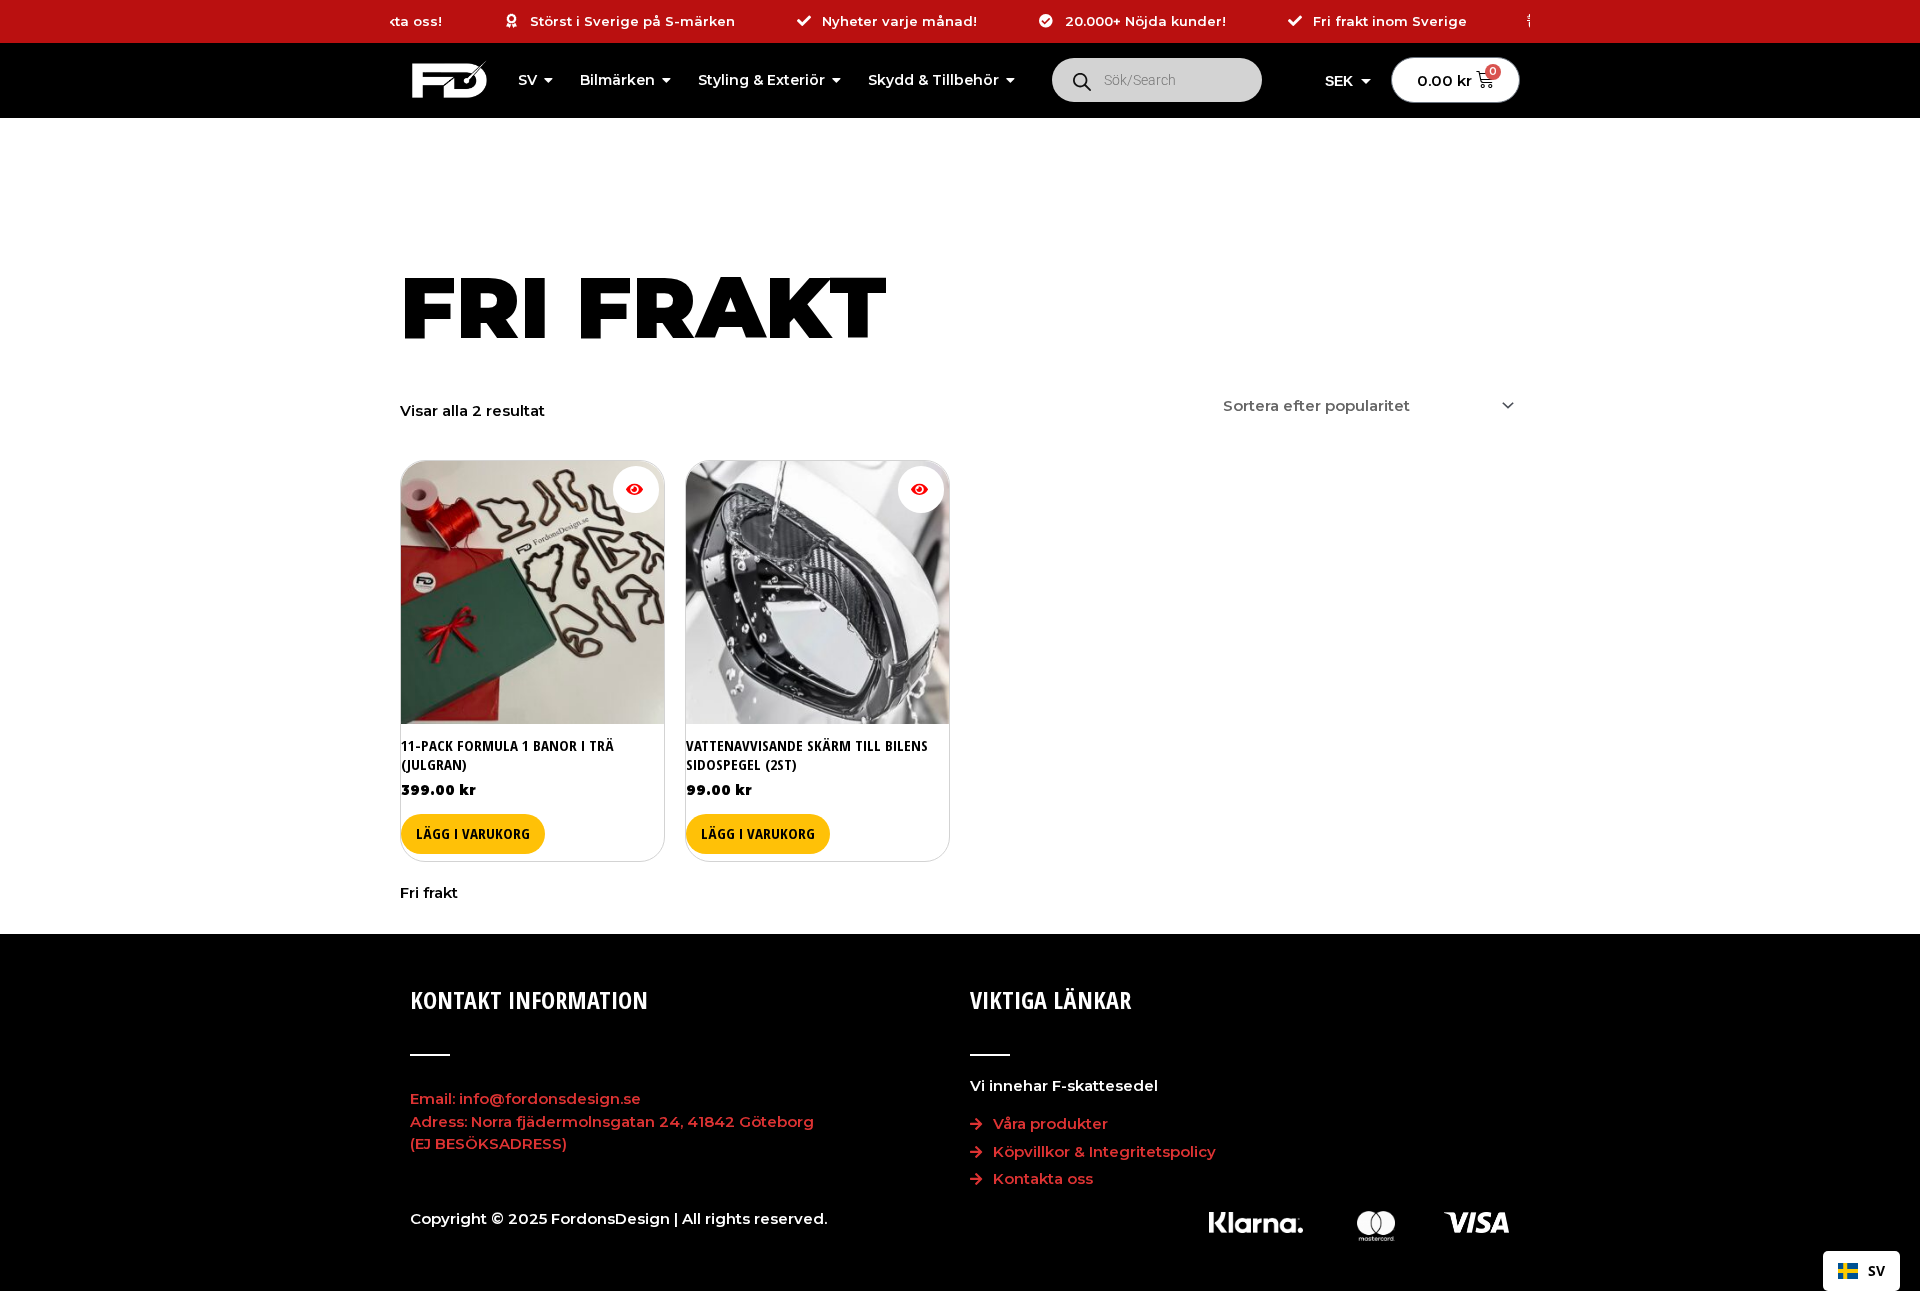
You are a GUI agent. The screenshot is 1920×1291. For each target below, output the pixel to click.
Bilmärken (617, 80)
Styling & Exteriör (761, 80)
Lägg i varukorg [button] (473, 833)
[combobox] (1861, 1271)
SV (527, 80)
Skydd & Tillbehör (933, 80)
